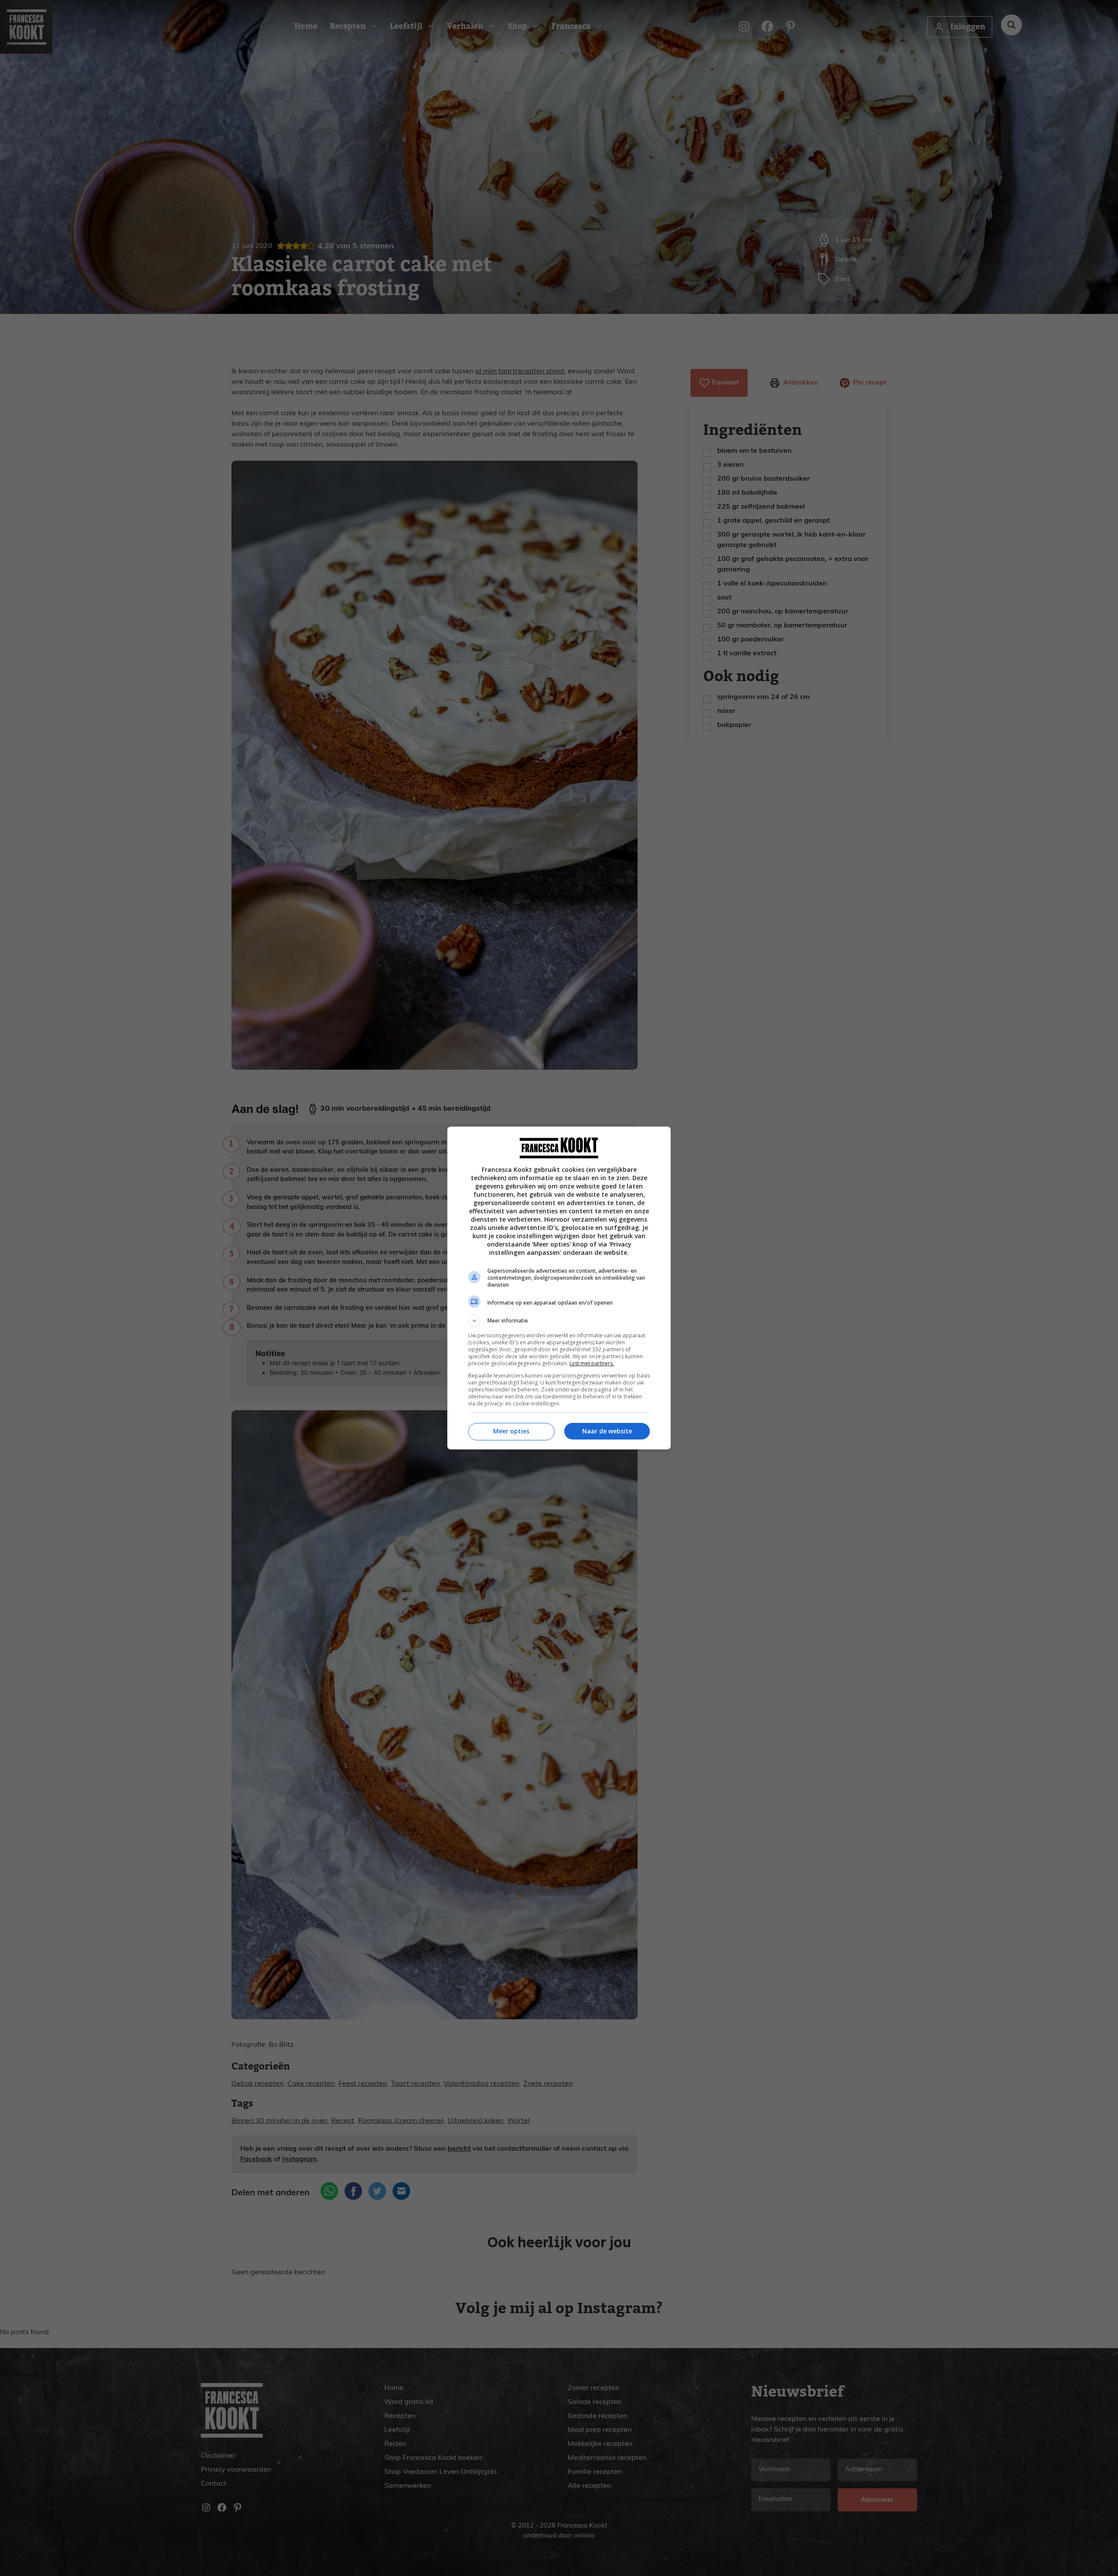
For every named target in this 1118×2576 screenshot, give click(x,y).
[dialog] (559, 1288)
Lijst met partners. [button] (592, 1363)
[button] (559, 1321)
